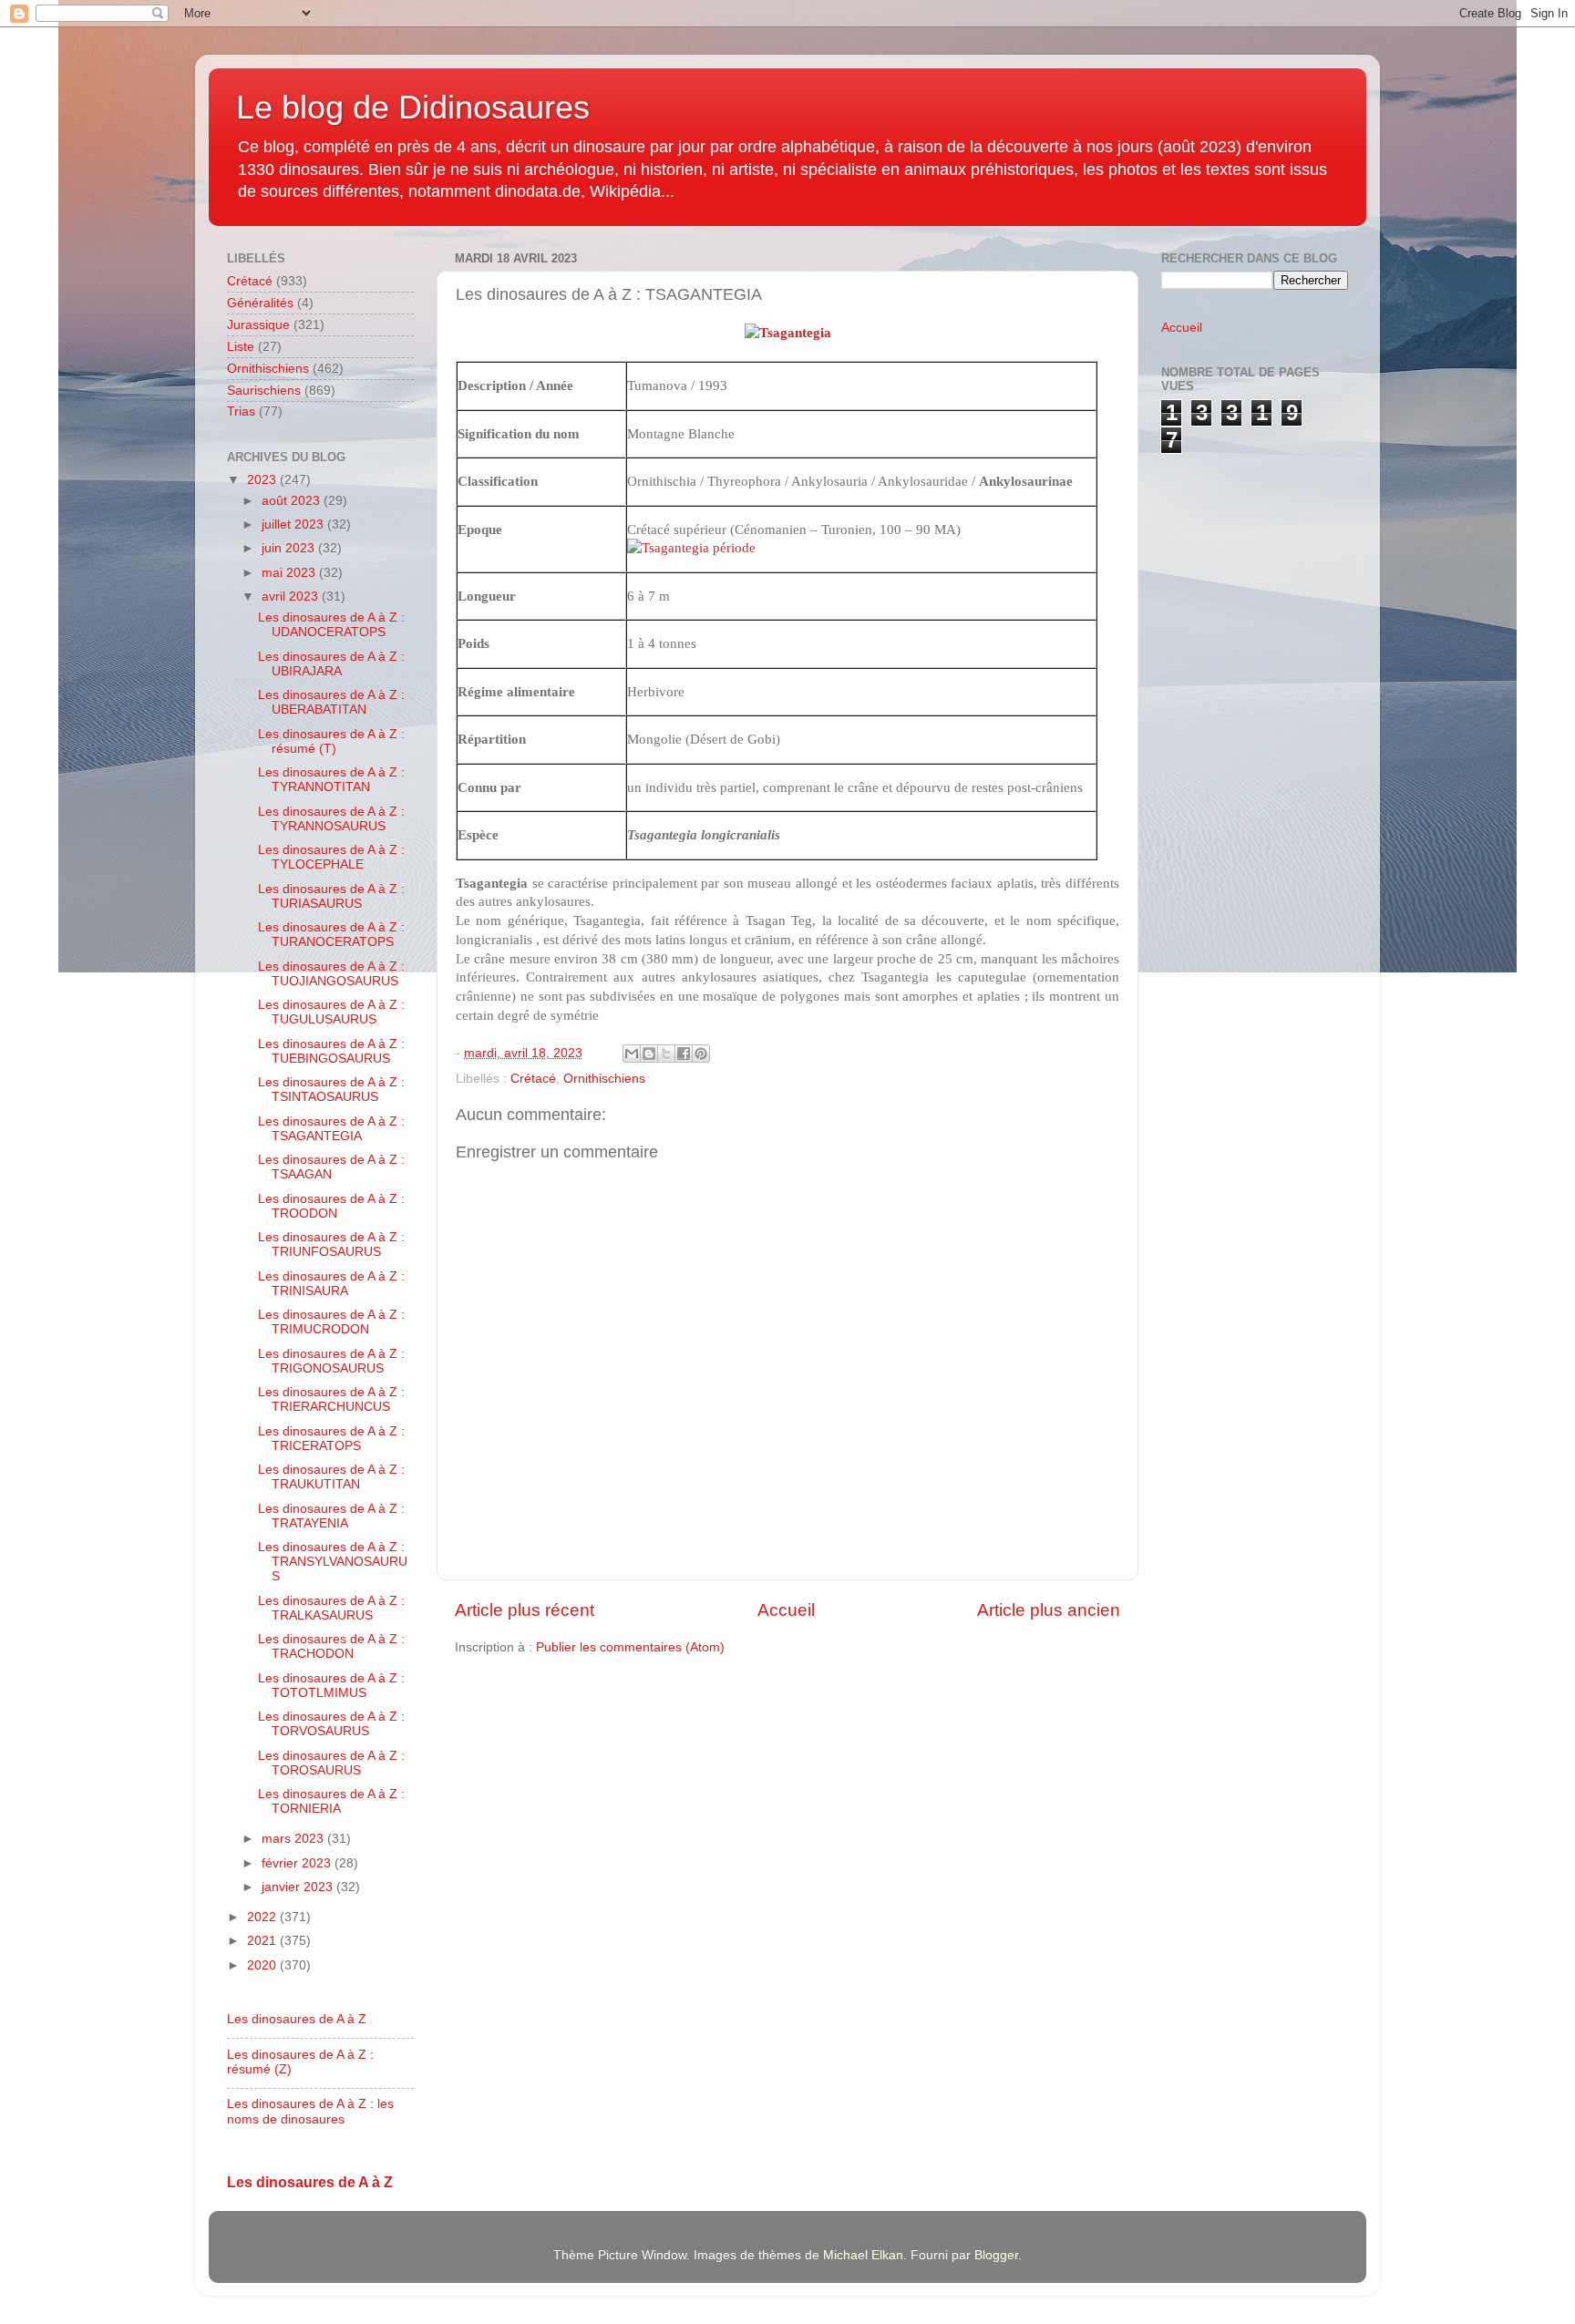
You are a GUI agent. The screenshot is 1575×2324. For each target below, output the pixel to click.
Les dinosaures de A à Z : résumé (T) (331, 741)
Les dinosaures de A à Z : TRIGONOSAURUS (331, 1361)
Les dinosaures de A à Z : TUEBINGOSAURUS (331, 1051)
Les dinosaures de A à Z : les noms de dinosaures (310, 2111)
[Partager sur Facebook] (684, 1054)
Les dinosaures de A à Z (297, 2019)
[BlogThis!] (649, 1054)
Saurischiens (264, 391)
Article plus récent (525, 1610)
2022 (263, 1917)
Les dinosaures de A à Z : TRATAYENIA (331, 1516)
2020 (263, 1965)
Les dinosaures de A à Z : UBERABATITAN (331, 702)
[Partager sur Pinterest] (701, 1054)
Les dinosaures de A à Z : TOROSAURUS (331, 1763)
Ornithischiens (604, 1079)
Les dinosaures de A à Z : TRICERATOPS (331, 1439)
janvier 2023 (299, 1887)
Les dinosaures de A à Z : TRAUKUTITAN (331, 1477)
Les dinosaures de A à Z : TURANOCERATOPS (331, 935)
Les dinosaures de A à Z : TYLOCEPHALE (331, 857)
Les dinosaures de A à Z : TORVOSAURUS (331, 1724)
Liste (241, 347)
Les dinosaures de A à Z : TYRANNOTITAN (331, 780)
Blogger (996, 2255)
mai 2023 (290, 573)
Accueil (786, 1610)
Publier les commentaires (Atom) (630, 1647)
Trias (241, 411)
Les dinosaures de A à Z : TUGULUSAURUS (331, 1012)
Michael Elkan (863, 2255)
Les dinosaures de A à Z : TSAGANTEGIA (331, 1129)
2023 (263, 480)
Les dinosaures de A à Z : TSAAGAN (331, 1167)
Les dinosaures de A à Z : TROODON (331, 1206)
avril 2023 (292, 596)
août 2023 (293, 501)
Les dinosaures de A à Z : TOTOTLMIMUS (331, 1686)
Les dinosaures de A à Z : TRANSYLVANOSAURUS (333, 1562)
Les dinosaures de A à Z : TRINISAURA (331, 1284)
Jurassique (258, 325)
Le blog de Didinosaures (413, 107)
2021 (263, 1941)
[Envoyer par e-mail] (632, 1054)
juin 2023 (290, 548)
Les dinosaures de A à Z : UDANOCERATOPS (331, 625)
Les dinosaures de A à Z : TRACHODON (331, 1646)
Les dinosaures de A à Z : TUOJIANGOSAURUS (331, 974)
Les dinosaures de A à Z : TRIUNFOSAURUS (331, 1244)
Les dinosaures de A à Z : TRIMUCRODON (331, 1322)
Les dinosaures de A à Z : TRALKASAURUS (331, 1608)
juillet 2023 (294, 524)
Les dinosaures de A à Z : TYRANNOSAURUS (331, 819)
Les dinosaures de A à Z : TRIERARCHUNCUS (331, 1399)
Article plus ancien (1049, 1610)
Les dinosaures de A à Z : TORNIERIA (331, 1801)
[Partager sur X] (666, 1054)
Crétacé (533, 1079)
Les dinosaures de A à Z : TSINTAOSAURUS (331, 1090)
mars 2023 (294, 1839)
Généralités (260, 303)
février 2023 (298, 1863)
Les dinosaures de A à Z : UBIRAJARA (331, 664)
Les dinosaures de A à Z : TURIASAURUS (331, 896)
